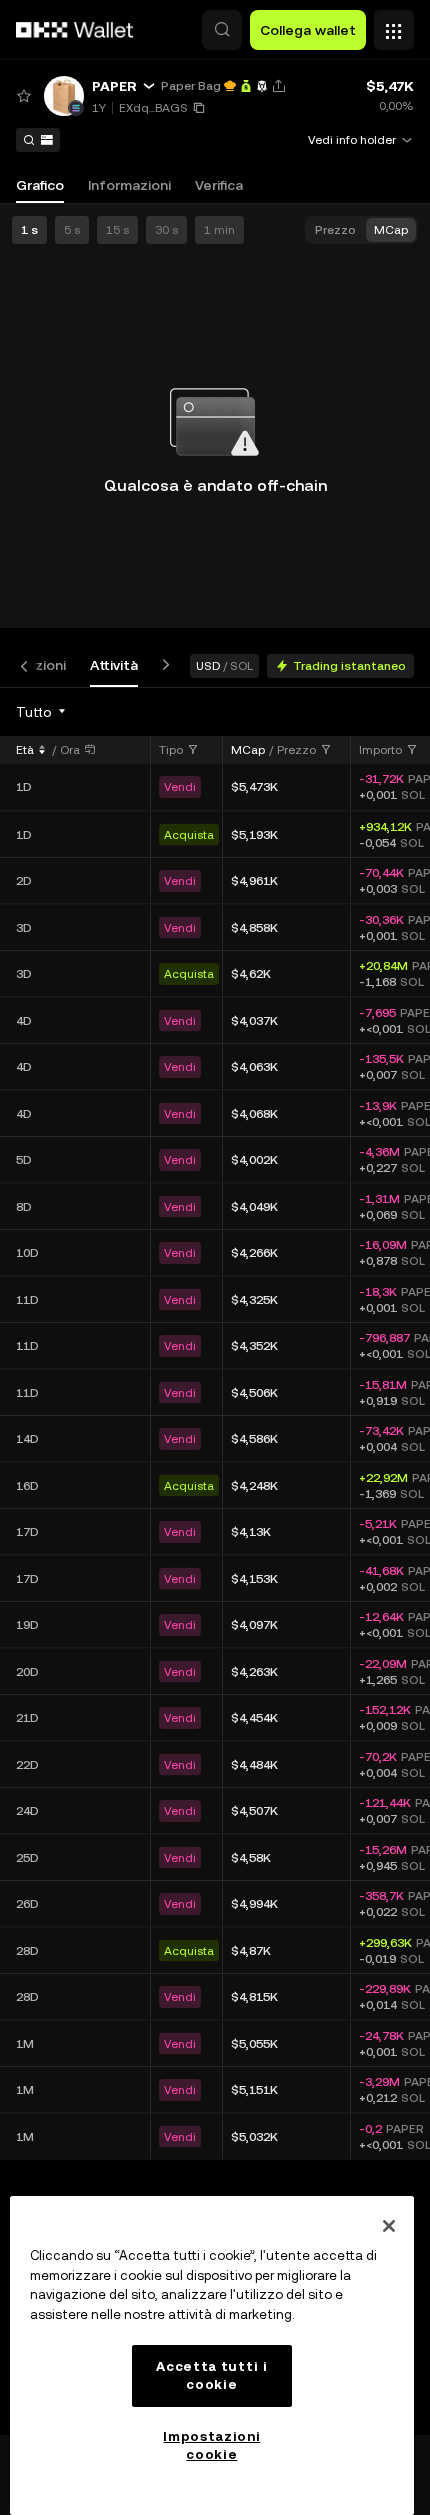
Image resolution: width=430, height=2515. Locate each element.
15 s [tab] (117, 230)
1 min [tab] (219, 230)
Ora (70, 750)
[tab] (114, 665)
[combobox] (42, 712)
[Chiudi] (389, 2226)
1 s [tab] (29, 230)
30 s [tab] (166, 230)
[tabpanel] (215, 1561)
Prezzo (296, 750)
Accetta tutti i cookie (211, 2375)
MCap (248, 750)
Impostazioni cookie (211, 2445)
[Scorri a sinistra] (28, 665)
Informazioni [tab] (129, 185)
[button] (222, 30)
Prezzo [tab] (335, 230)
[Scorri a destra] (162, 665)
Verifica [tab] (219, 185)
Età (25, 750)
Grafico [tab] (40, 185)
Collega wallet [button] (308, 30)
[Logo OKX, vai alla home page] (75, 30)
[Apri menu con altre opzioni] (394, 25)
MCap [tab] (391, 230)
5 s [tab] (72, 230)
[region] (212, 2355)
